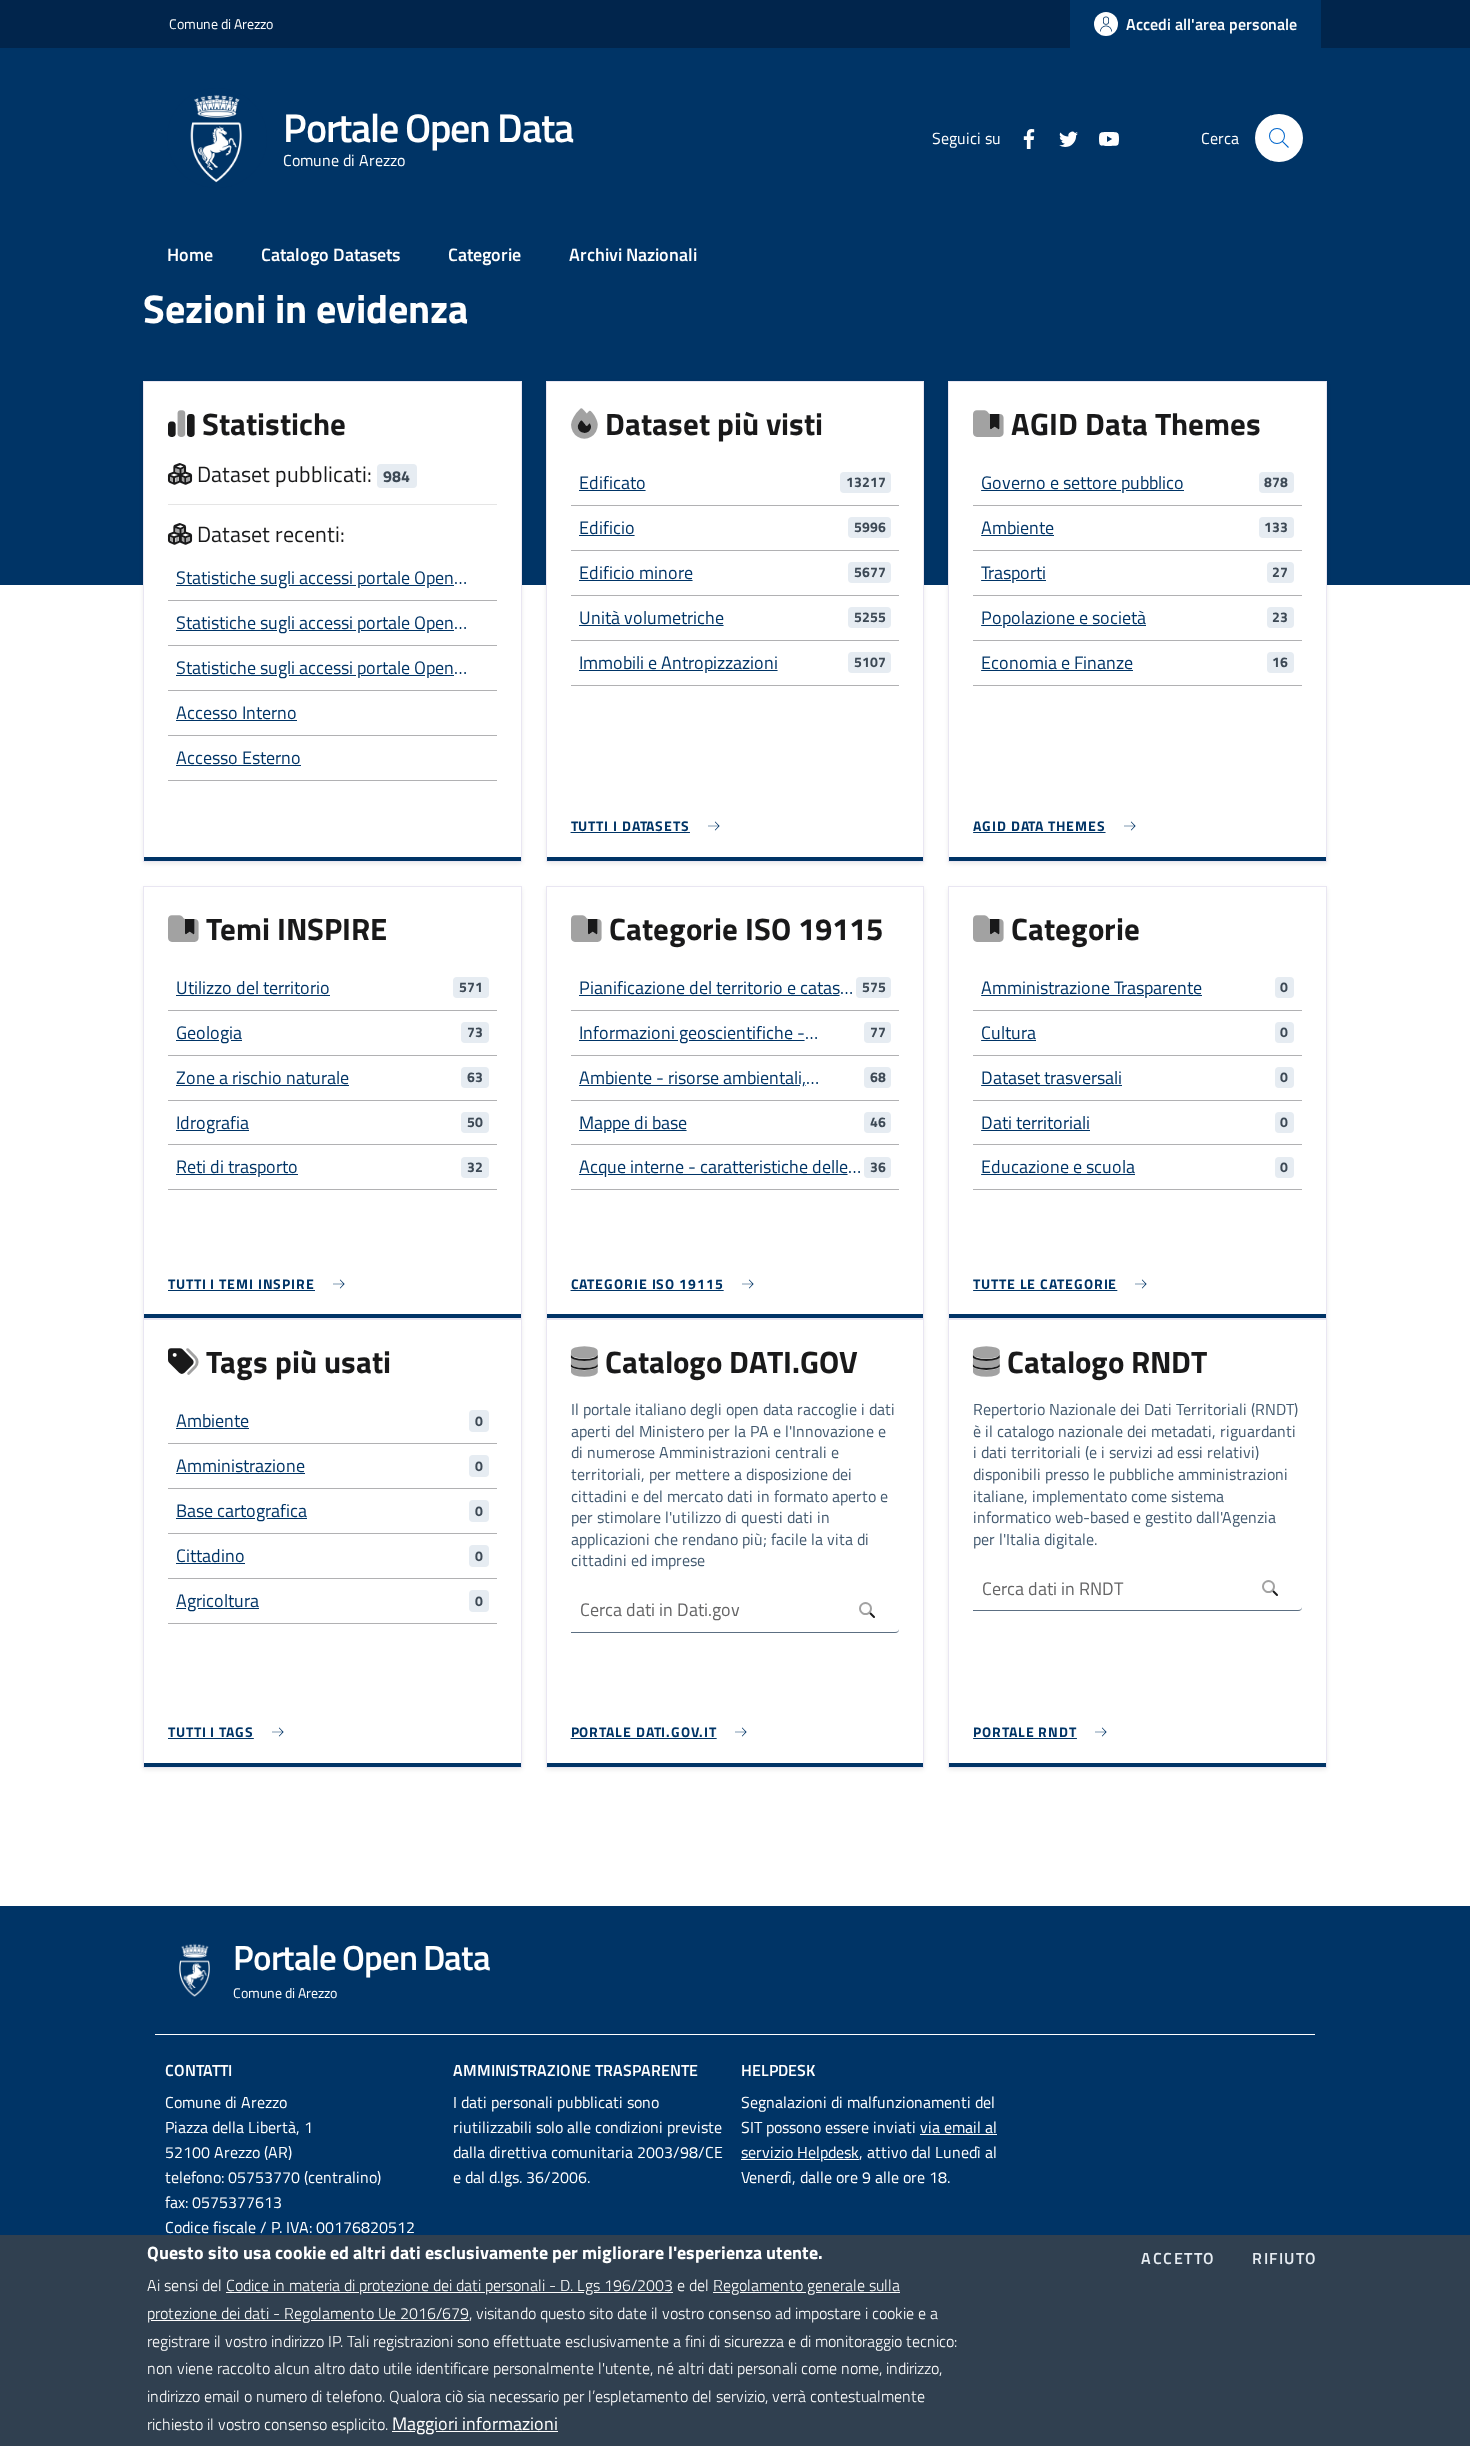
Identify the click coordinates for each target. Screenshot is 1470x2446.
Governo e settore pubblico (1082, 482)
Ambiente (1017, 527)
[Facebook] (1021, 137)
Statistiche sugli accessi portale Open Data (315, 623)
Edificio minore (636, 572)
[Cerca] (1279, 138)
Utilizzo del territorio (253, 987)
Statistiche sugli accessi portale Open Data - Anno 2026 (315, 578)
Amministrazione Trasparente (1091, 987)
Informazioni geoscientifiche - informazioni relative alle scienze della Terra (702, 1033)
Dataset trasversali (1051, 1077)
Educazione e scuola (1058, 1166)
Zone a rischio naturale (262, 1077)
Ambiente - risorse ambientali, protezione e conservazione (692, 1078)
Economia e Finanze (1057, 662)
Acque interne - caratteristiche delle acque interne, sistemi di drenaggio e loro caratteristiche (717, 1167)
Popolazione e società (1063, 617)
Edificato (612, 482)
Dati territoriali (1035, 1122)
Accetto (1178, 2259)
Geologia (209, 1032)
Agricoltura (217, 1600)
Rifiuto (1285, 2259)
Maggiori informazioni (475, 2423)
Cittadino (210, 1555)
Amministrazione (240, 1465)
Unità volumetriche (651, 617)
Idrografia (212, 1122)
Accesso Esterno (238, 757)
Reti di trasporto (237, 1166)
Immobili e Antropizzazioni (678, 662)
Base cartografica (241, 1510)
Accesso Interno (236, 712)
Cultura (1008, 1032)
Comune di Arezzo (221, 23)
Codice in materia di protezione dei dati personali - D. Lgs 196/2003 (449, 2284)
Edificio (607, 527)
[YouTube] (1101, 137)
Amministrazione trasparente (575, 2070)
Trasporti (1013, 572)
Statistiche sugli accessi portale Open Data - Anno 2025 (315, 668)
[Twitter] (1061, 137)
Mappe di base (633, 1122)
